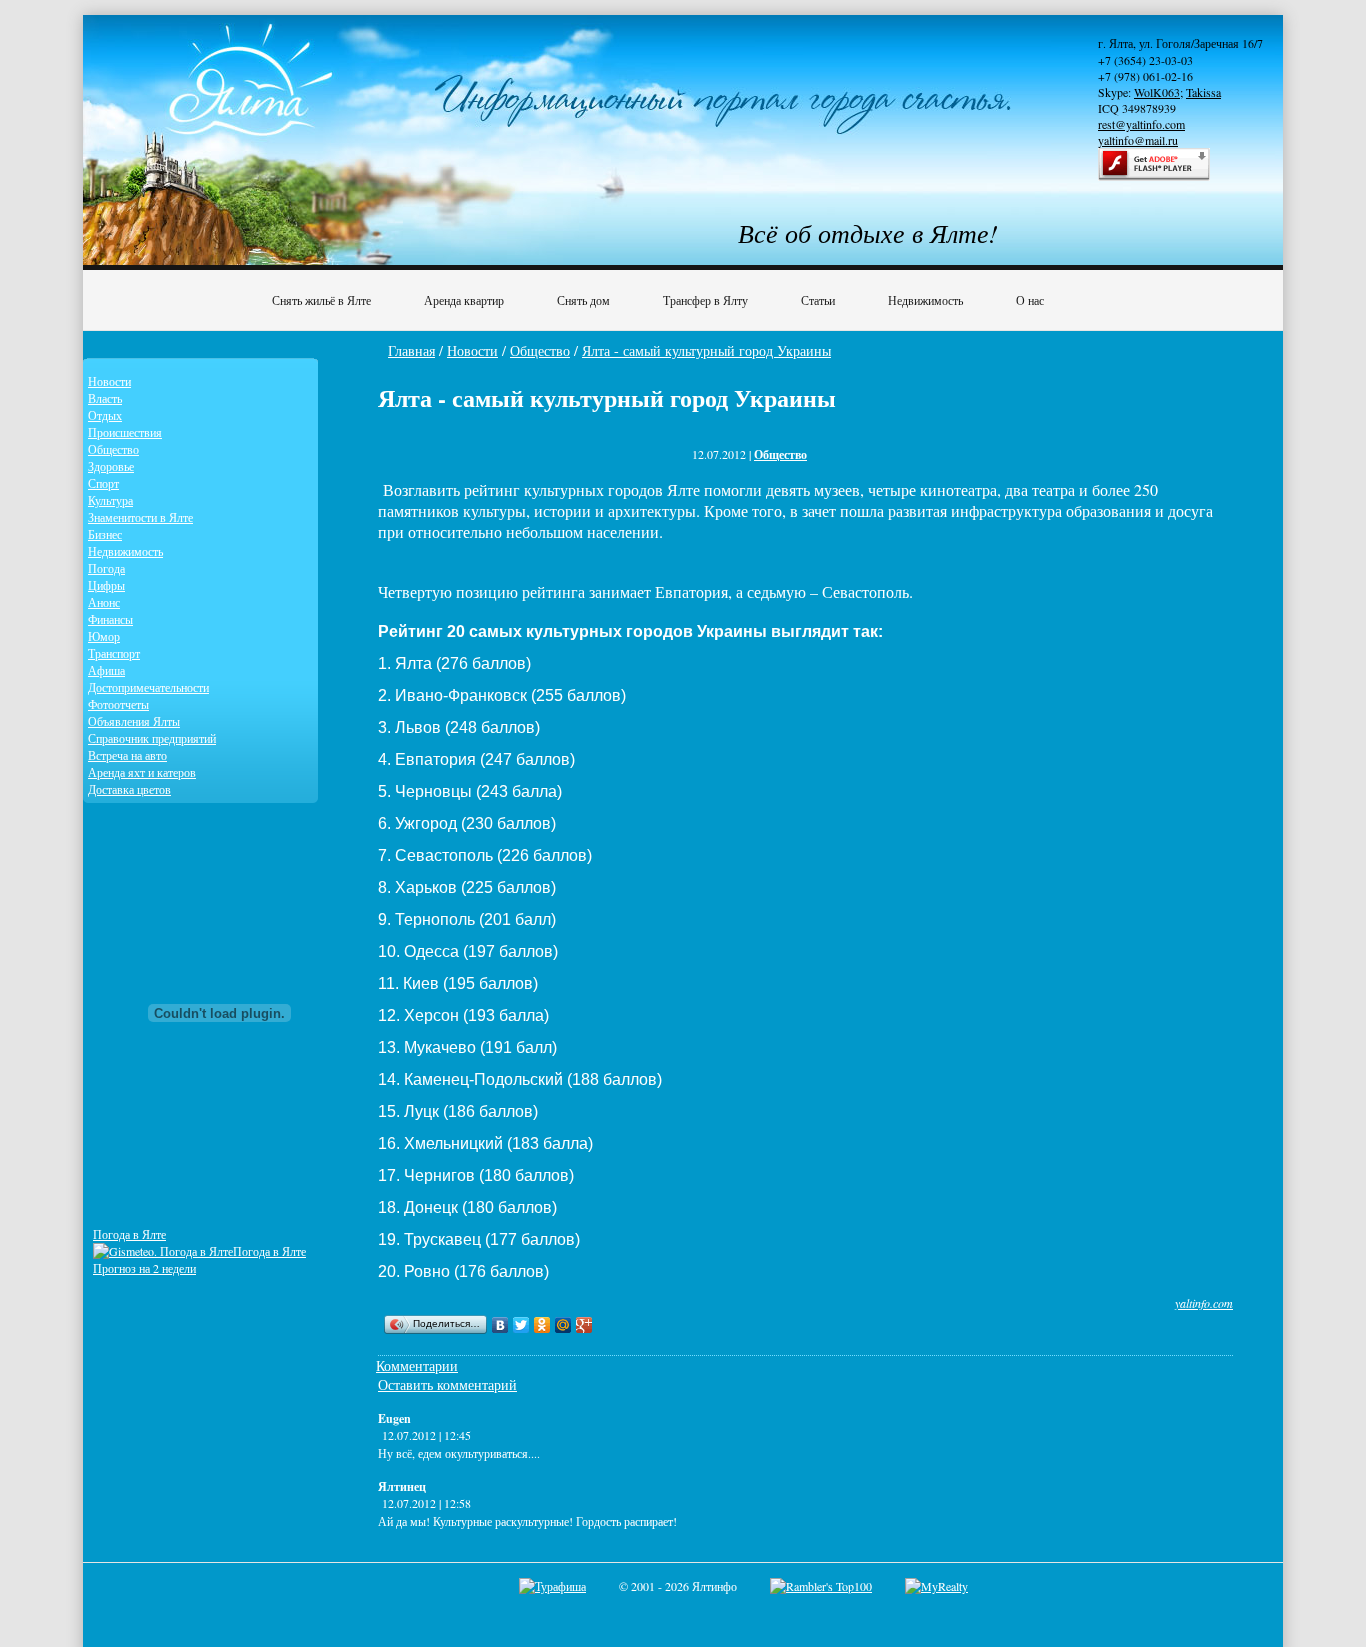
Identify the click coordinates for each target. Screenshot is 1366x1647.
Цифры (106, 585)
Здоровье (111, 466)
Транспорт (114, 653)
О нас (1030, 300)
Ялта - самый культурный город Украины (706, 350)
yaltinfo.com (1204, 1303)
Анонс (104, 602)
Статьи (818, 300)
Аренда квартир (464, 300)
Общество (540, 350)
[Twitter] (521, 1325)
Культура (110, 500)
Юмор (104, 636)
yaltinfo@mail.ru (1138, 140)
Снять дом (583, 300)
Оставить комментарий (447, 1384)
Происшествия (125, 432)
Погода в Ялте (129, 1234)
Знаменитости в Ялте (140, 517)
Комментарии (417, 1365)
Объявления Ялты (134, 721)
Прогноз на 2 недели (144, 1268)
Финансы (110, 619)
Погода (106, 568)
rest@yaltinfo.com (1141, 124)
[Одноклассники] (542, 1325)
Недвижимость (925, 300)
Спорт (103, 483)
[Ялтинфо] (253, 96)
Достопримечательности (148, 687)
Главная (411, 350)
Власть (105, 398)
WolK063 (1157, 92)
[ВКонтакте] (500, 1325)
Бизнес (105, 534)
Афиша (106, 670)
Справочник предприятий (152, 738)
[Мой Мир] (563, 1325)
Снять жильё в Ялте (321, 300)
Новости (472, 350)
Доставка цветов (129, 789)
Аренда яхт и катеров (142, 772)
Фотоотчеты (118, 704)
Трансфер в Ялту (705, 300)
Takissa (1203, 92)
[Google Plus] (584, 1325)
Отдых (105, 415)
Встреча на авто (127, 755)
